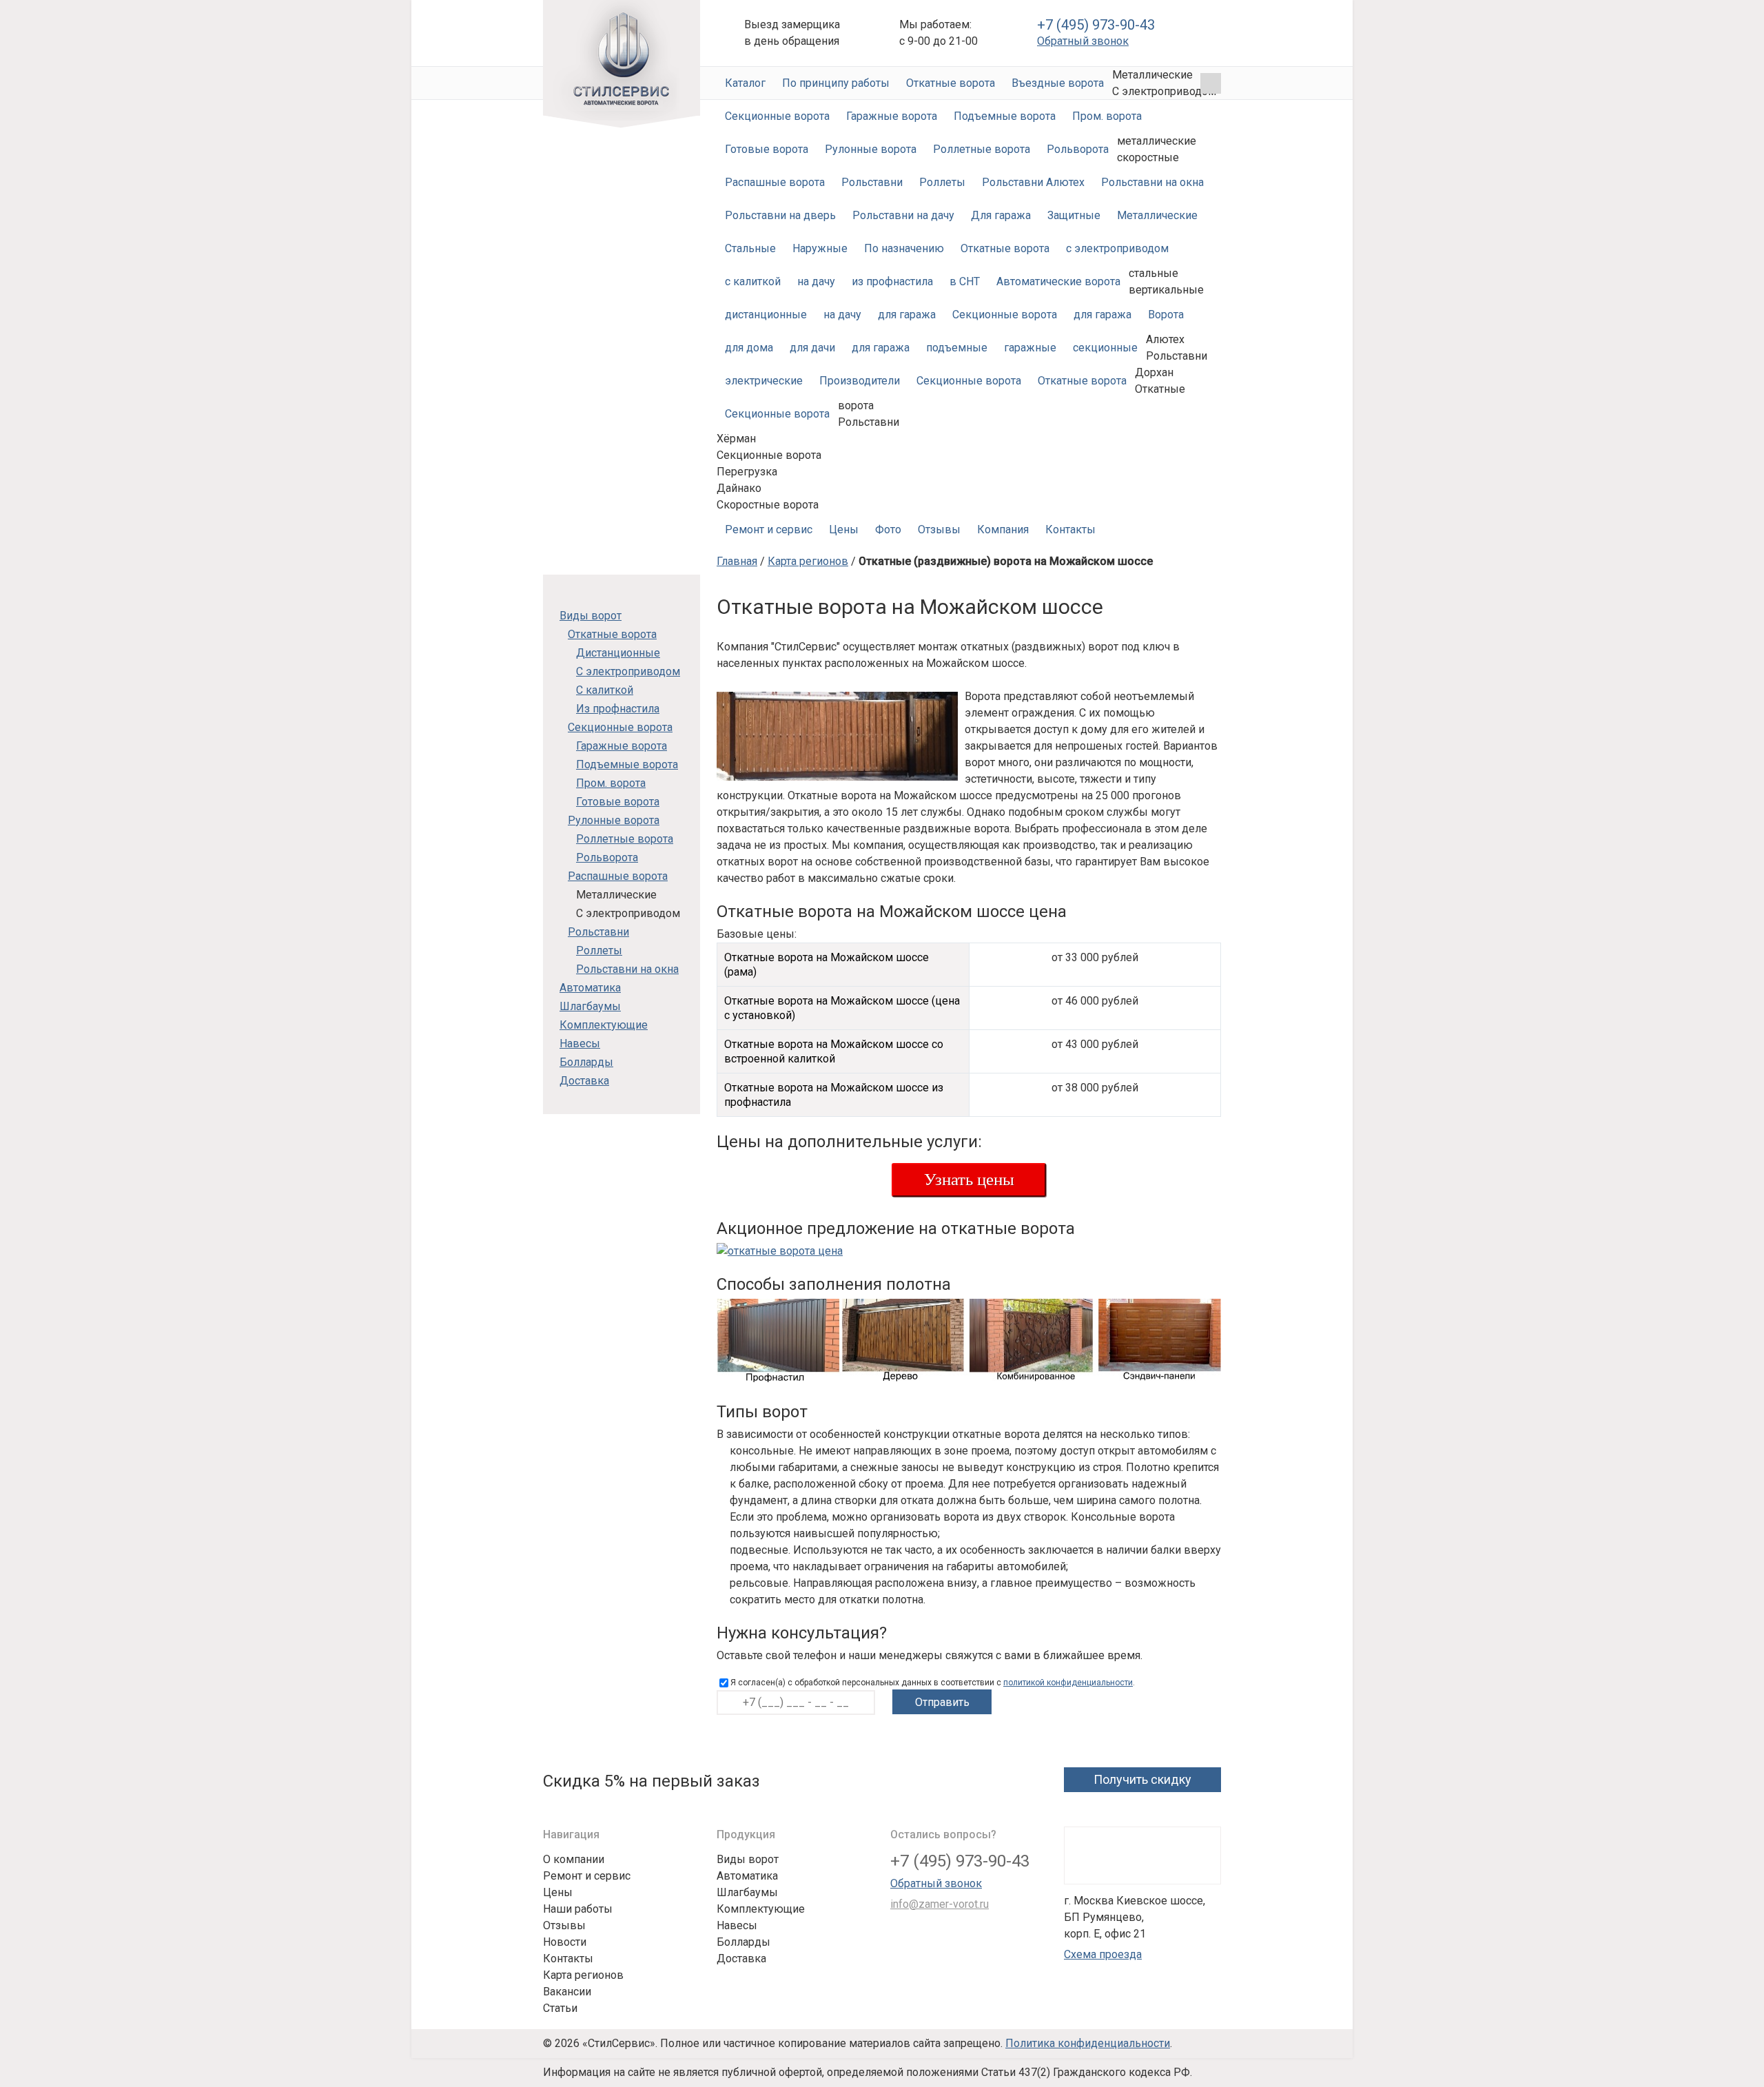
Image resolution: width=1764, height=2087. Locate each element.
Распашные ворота (775, 182)
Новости (565, 1942)
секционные (1105, 348)
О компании (574, 1859)
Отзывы (939, 530)
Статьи (560, 2008)
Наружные (820, 248)
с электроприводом (1117, 248)
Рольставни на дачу (903, 215)
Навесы (580, 1043)
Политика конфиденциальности (1088, 2043)
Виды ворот (591, 616)
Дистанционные (618, 653)
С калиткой (605, 690)
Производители (860, 381)
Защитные (1074, 215)
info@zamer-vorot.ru (940, 1904)
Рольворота (1078, 149)
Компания (1003, 530)
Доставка (584, 1081)
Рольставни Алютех (1033, 182)
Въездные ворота (1058, 83)
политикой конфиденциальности (1068, 1683)
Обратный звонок (1083, 41)
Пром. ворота (1107, 116)
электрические (764, 381)
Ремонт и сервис (769, 530)
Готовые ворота (767, 149)
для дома (749, 348)
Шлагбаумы (590, 1006)
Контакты (1070, 530)
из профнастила (892, 281)
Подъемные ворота (1005, 116)
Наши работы (578, 1909)
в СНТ (965, 281)
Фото (888, 530)
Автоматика (590, 988)
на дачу (816, 281)
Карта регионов (808, 561)
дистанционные (766, 315)
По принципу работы (836, 83)
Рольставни (872, 182)
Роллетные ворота (982, 149)
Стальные (750, 248)
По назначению (904, 248)
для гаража (907, 315)
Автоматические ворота (622, 64)
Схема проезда (1103, 1954)
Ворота (1166, 315)
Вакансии (567, 1992)
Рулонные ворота (871, 149)
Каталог (745, 83)
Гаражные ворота (892, 116)
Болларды (586, 1062)
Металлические (1157, 215)
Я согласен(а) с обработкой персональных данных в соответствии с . (933, 1683)
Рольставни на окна (1152, 182)
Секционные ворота (777, 116)
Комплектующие (604, 1025)
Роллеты (942, 182)
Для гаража (1001, 215)
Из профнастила (618, 709)
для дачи (812, 348)
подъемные (957, 348)
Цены (844, 530)
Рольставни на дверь (780, 215)
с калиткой (753, 281)
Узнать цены (969, 1179)
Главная (737, 561)
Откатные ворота (951, 83)
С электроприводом (628, 671)
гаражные (1030, 348)
